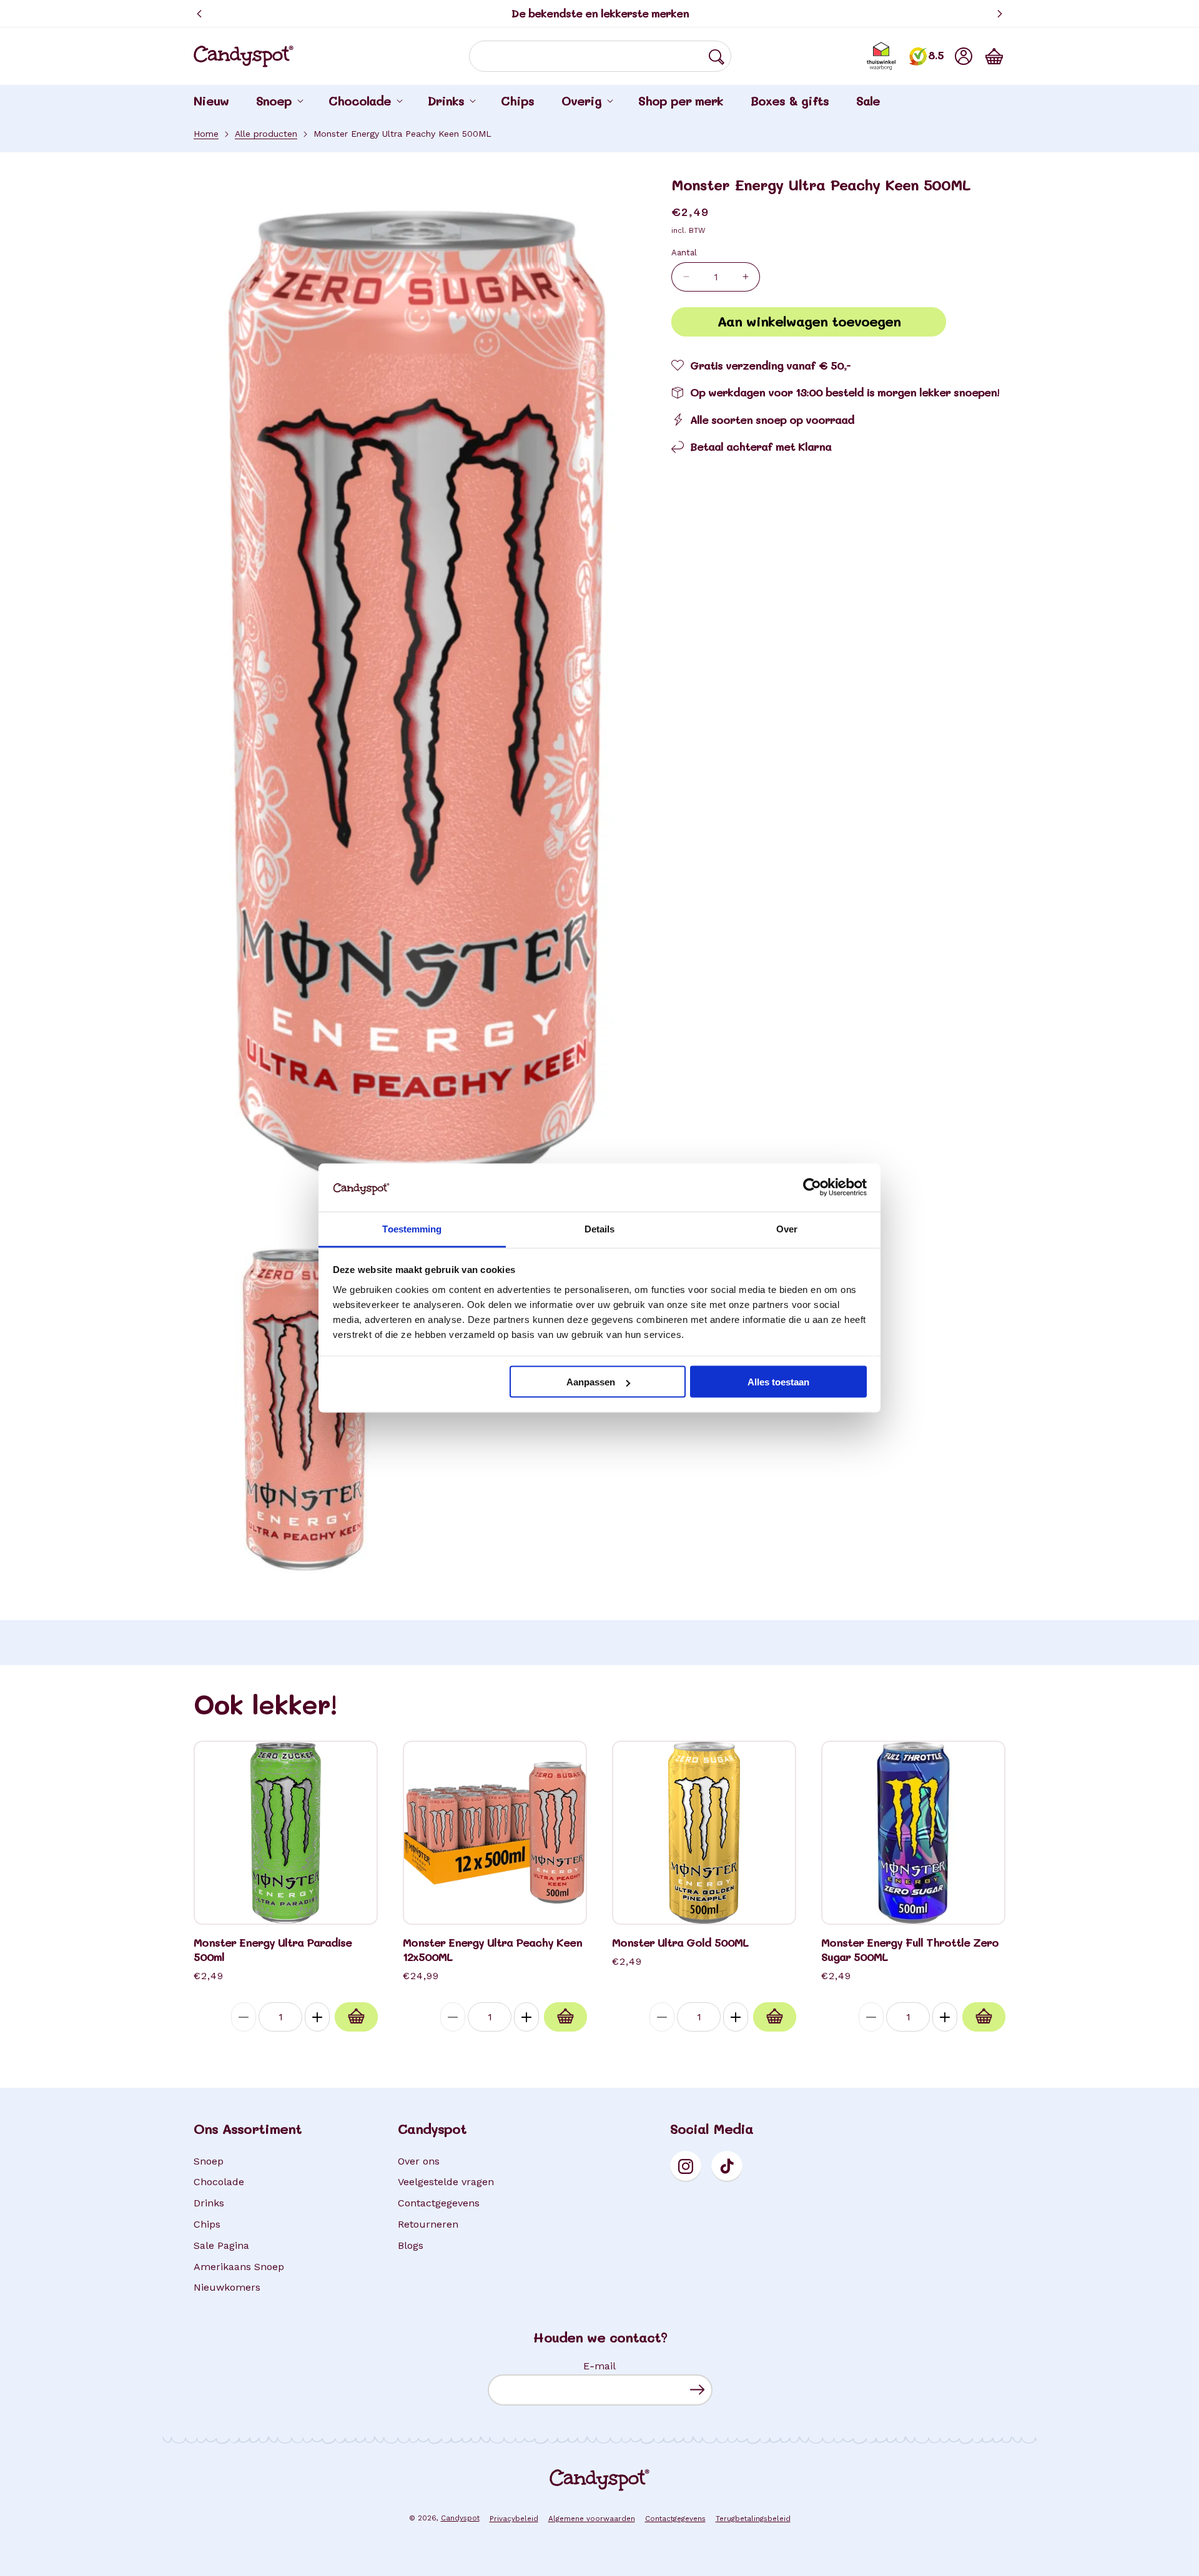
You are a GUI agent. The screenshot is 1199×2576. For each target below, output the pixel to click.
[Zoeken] (716, 57)
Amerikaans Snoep (239, 2267)
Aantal (684, 252)
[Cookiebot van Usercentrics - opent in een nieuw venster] (812, 1187)
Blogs (411, 2245)
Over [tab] (787, 1228)
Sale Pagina (221, 2245)
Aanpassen (591, 1382)
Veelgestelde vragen (446, 2182)
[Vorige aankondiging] (199, 14)
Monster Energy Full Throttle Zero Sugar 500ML (910, 1950)
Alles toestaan (778, 1382)
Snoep (209, 2161)
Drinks (209, 2203)
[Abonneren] (697, 2390)
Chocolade (219, 2182)
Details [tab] (600, 1228)
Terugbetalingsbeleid (753, 2519)
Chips (207, 2224)
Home (206, 134)
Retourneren (428, 2224)
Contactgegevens (439, 2203)
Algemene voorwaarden (592, 2519)
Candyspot (460, 2518)
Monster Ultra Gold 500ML (680, 1943)
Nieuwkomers (227, 2287)
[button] (994, 56)
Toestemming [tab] (412, 1228)
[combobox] (600, 56)
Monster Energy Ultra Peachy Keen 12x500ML (492, 1950)
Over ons (419, 2161)
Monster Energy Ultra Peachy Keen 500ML (402, 134)
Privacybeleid (514, 2519)
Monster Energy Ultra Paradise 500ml (273, 1950)
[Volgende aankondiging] (1000, 14)
